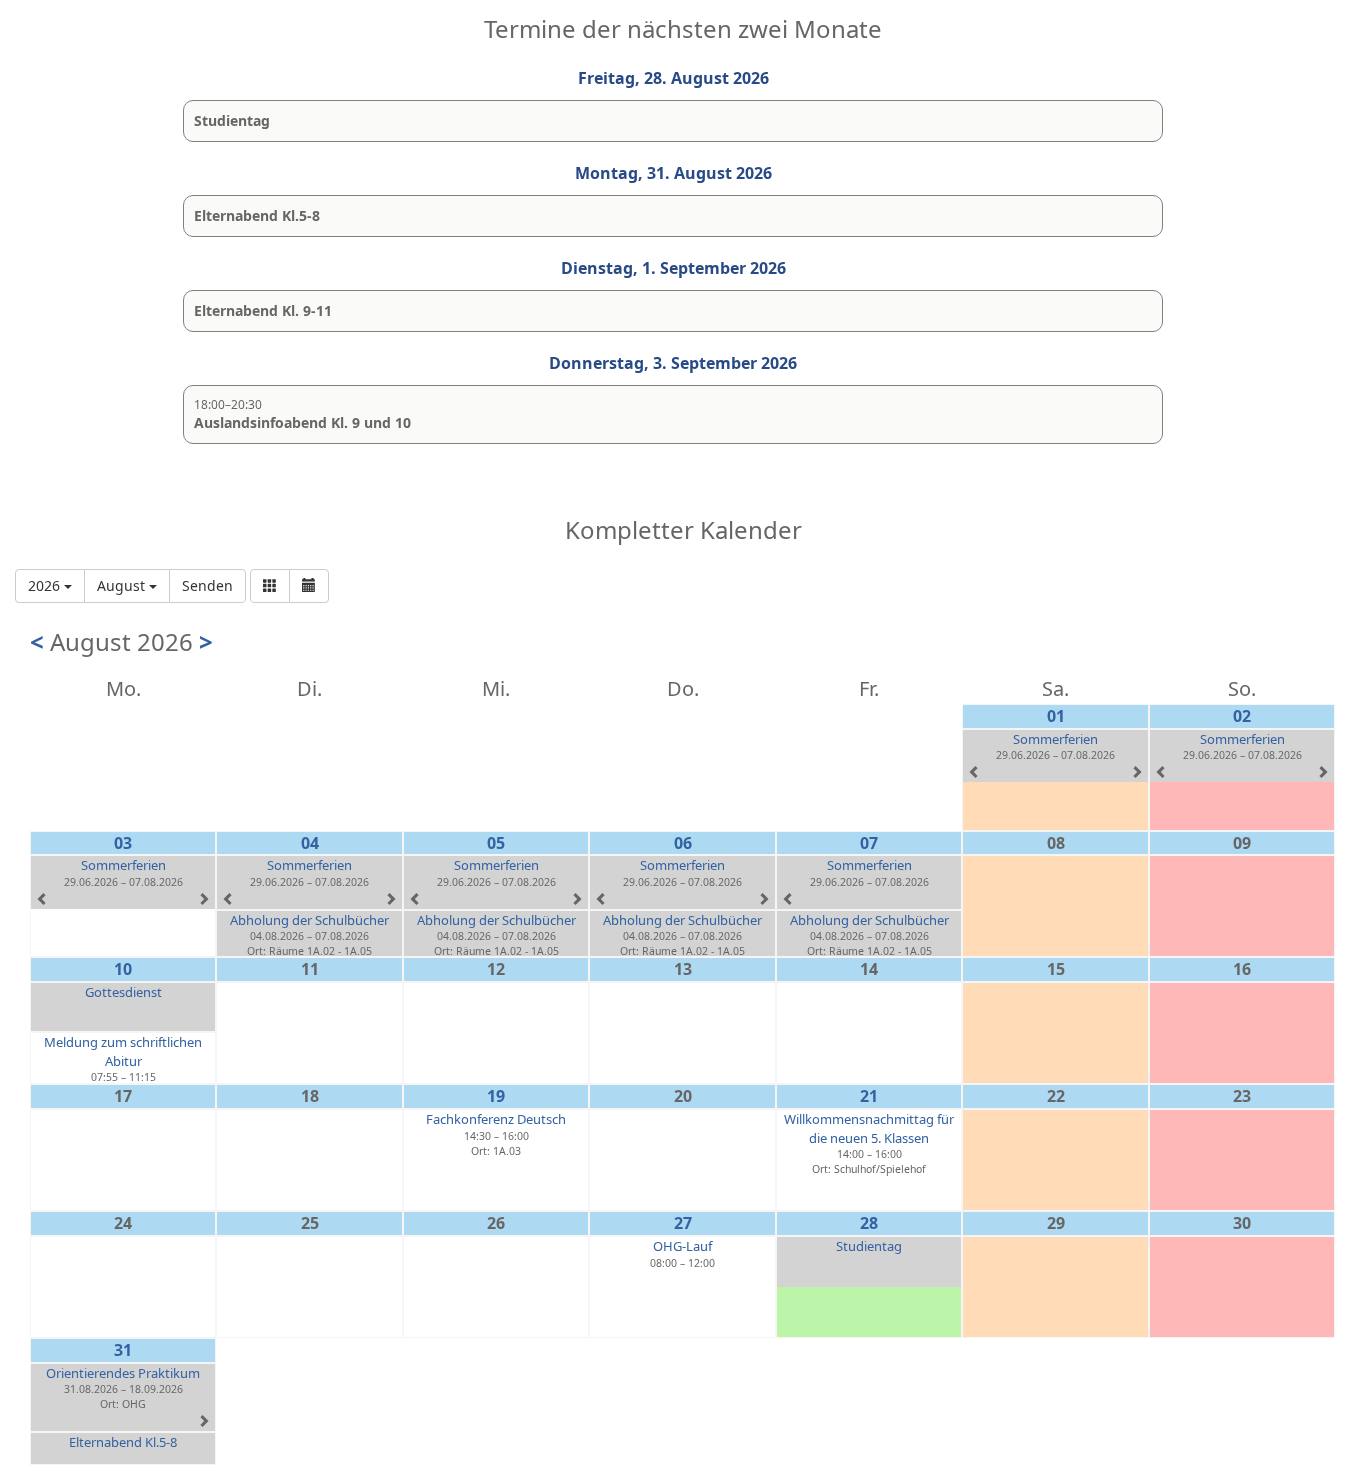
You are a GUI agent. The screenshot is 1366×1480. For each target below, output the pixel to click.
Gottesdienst (123, 992)
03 (123, 843)
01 (1056, 716)
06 (683, 843)
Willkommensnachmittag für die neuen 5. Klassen (869, 1128)
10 (123, 969)
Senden (207, 585)
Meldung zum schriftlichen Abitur (123, 1051)
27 (683, 1223)
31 (123, 1350)
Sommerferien (1055, 739)
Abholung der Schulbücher (309, 920)
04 (310, 843)
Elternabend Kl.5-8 (123, 1442)
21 (869, 1096)
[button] (270, 586)
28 (869, 1223)
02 (1242, 716)
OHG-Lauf (682, 1246)
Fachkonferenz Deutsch (496, 1119)
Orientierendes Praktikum (123, 1373)
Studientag (869, 1246)
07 (869, 843)
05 (496, 843)
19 (496, 1096)
